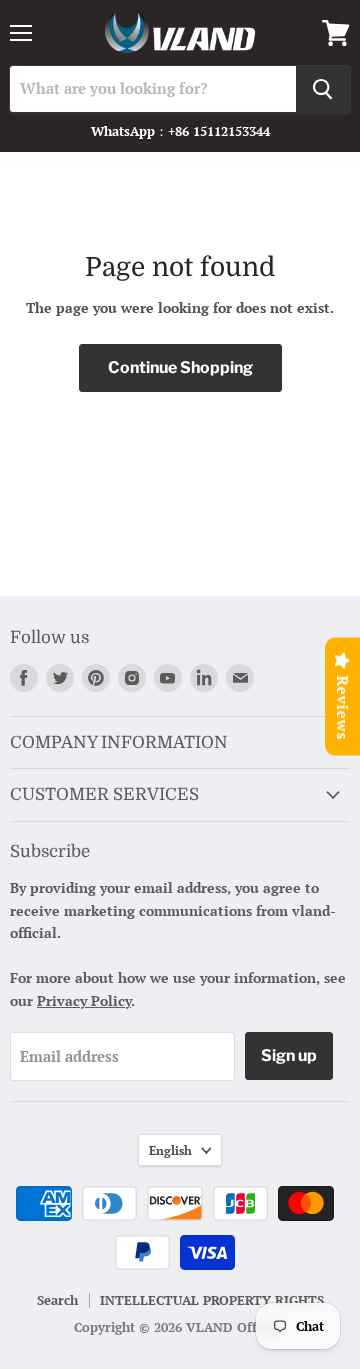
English (170, 1150)
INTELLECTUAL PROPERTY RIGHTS (212, 1300)
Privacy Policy (84, 1000)
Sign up (289, 1055)
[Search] (323, 89)
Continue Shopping (180, 367)
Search (57, 1300)
